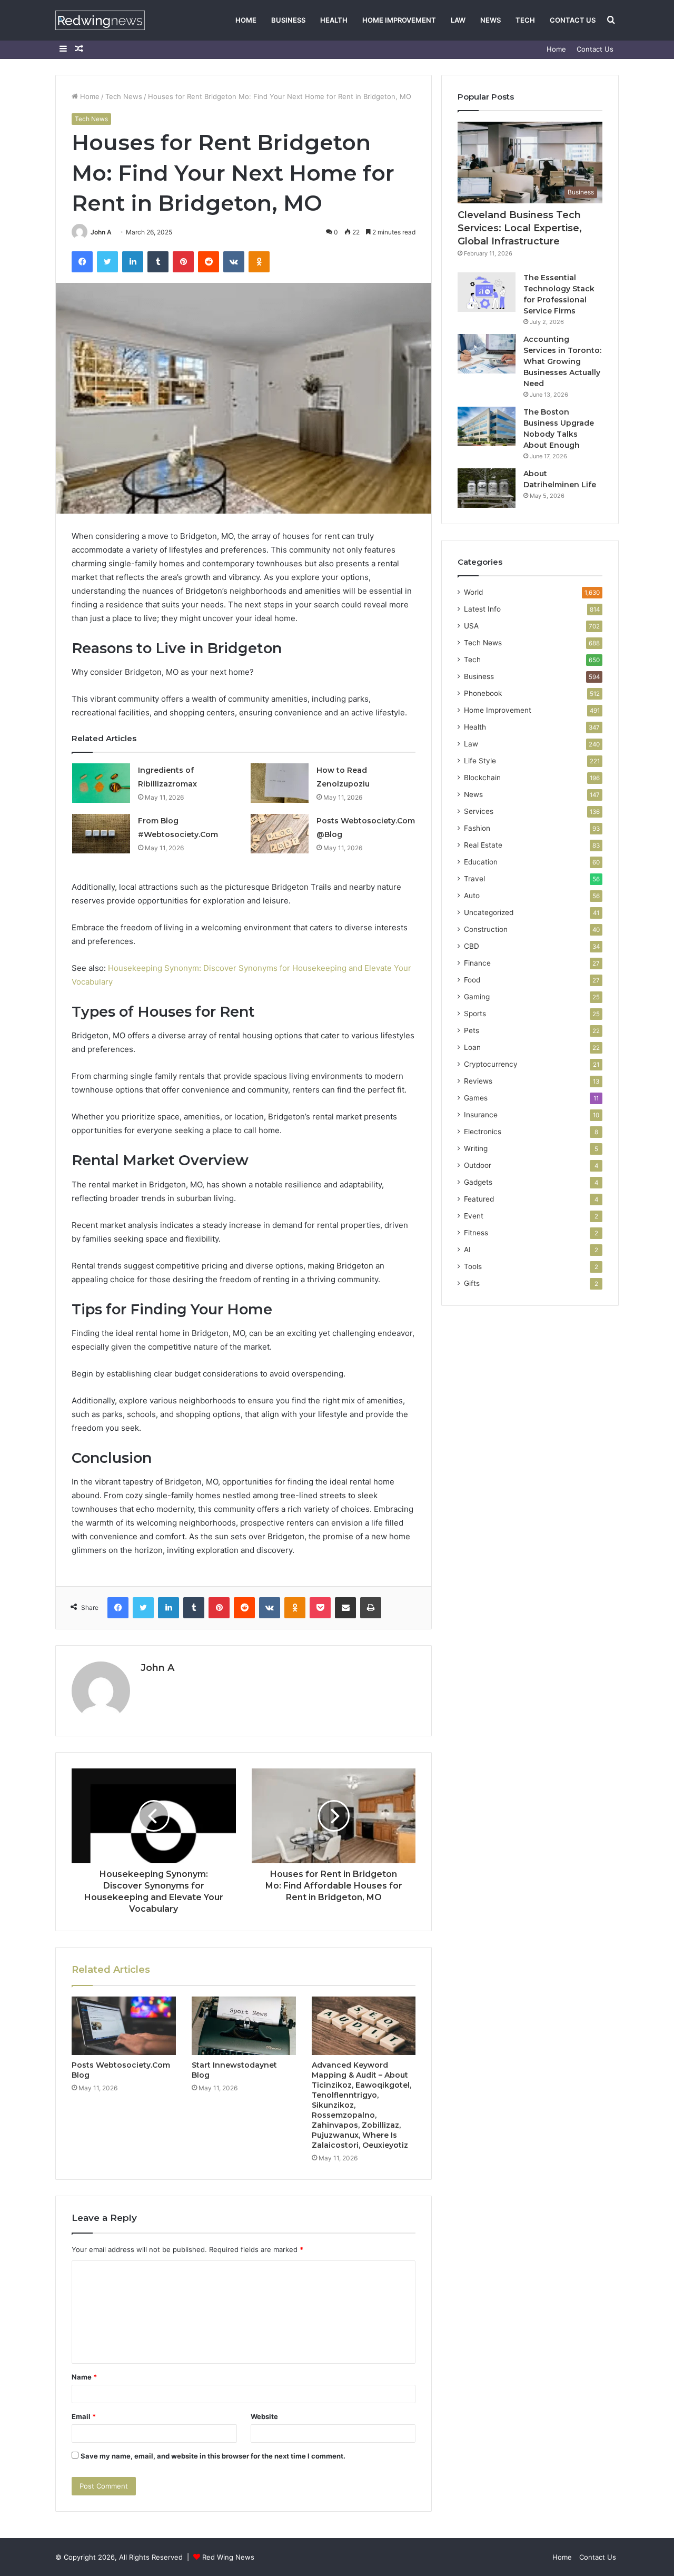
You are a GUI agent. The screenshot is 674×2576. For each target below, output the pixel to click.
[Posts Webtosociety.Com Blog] (124, 2026)
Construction (486, 929)
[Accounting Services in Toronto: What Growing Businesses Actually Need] (487, 354)
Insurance (481, 1115)
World (473, 592)
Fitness (476, 1233)
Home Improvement (399, 20)
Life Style (480, 761)
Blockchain (482, 778)
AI (467, 1250)
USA (471, 626)
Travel (474, 879)
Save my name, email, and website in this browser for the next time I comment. (213, 2456)
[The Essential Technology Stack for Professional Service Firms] (487, 292)
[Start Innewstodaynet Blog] (244, 2026)
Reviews (478, 1081)
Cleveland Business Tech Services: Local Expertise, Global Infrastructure (520, 228)
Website (264, 2416)
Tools (473, 1266)
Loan (472, 1047)
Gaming (477, 997)
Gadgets (478, 1182)
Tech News (124, 96)
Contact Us (573, 20)
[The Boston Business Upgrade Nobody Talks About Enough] (487, 426)
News (490, 20)
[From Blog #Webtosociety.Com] (101, 834)
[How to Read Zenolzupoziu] (280, 783)
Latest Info (482, 609)
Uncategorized (489, 912)
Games (476, 1098)
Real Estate (483, 845)
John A (101, 232)
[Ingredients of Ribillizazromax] (101, 783)
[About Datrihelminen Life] (487, 488)
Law (458, 20)
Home (246, 20)
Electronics (483, 1132)
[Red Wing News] (100, 20)
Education (481, 862)
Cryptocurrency (491, 1064)
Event (474, 1216)
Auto (472, 896)
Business (288, 20)
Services (479, 811)
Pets (472, 1030)
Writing (476, 1148)
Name (84, 2377)
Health (334, 20)
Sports (475, 1014)
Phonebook (483, 693)
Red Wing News (228, 2557)
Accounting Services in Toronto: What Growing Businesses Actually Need (562, 361)
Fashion (477, 828)
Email (84, 2416)
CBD (472, 946)
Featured (479, 1199)
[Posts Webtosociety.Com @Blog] (280, 834)
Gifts (472, 1283)
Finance (477, 963)
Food (472, 980)
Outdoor (478, 1165)
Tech (525, 20)
